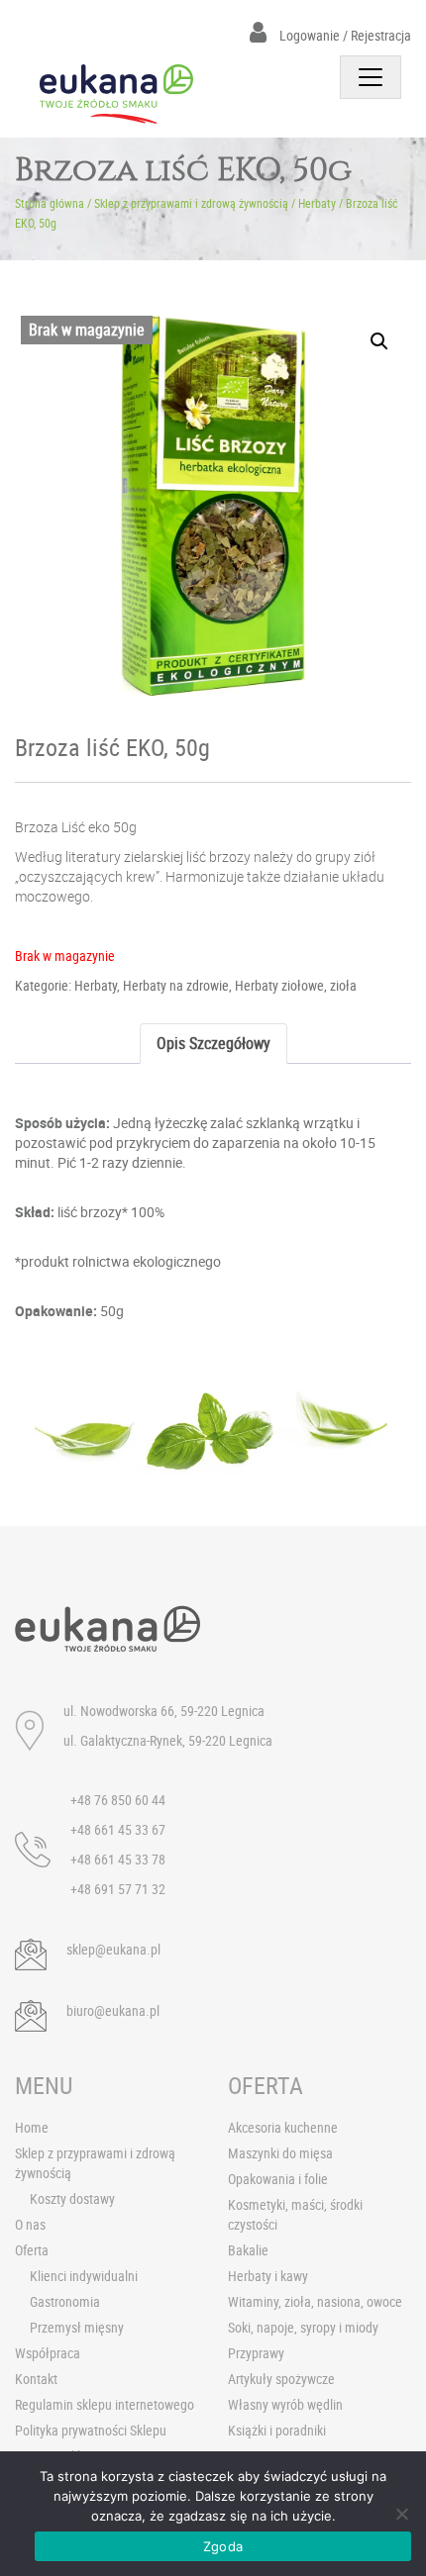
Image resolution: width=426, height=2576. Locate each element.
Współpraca (48, 2353)
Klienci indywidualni (84, 2276)
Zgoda (223, 2546)
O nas (30, 2224)
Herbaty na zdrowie (176, 985)
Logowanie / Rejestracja (344, 35)
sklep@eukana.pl (113, 1949)
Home (32, 2127)
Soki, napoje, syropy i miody (303, 2327)
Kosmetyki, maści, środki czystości (295, 2214)
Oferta (32, 2250)
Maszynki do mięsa (280, 2153)
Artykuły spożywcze (281, 2379)
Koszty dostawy (72, 2198)
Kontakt (36, 2379)
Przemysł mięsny (77, 2327)
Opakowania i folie (278, 2179)
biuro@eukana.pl (113, 2010)
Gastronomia (65, 2301)
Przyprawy (256, 2353)
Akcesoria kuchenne (283, 2127)
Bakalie (248, 2250)
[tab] (213, 1044)
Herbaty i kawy (268, 2276)
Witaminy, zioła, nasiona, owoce (315, 2301)
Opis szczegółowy (213, 1043)
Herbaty (317, 203)
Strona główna (50, 203)
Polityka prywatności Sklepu (91, 2430)
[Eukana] (116, 94)
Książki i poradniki (277, 2430)
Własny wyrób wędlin (285, 2404)
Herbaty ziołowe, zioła (296, 985)
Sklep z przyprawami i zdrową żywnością (191, 203)
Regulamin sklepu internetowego (105, 2404)
